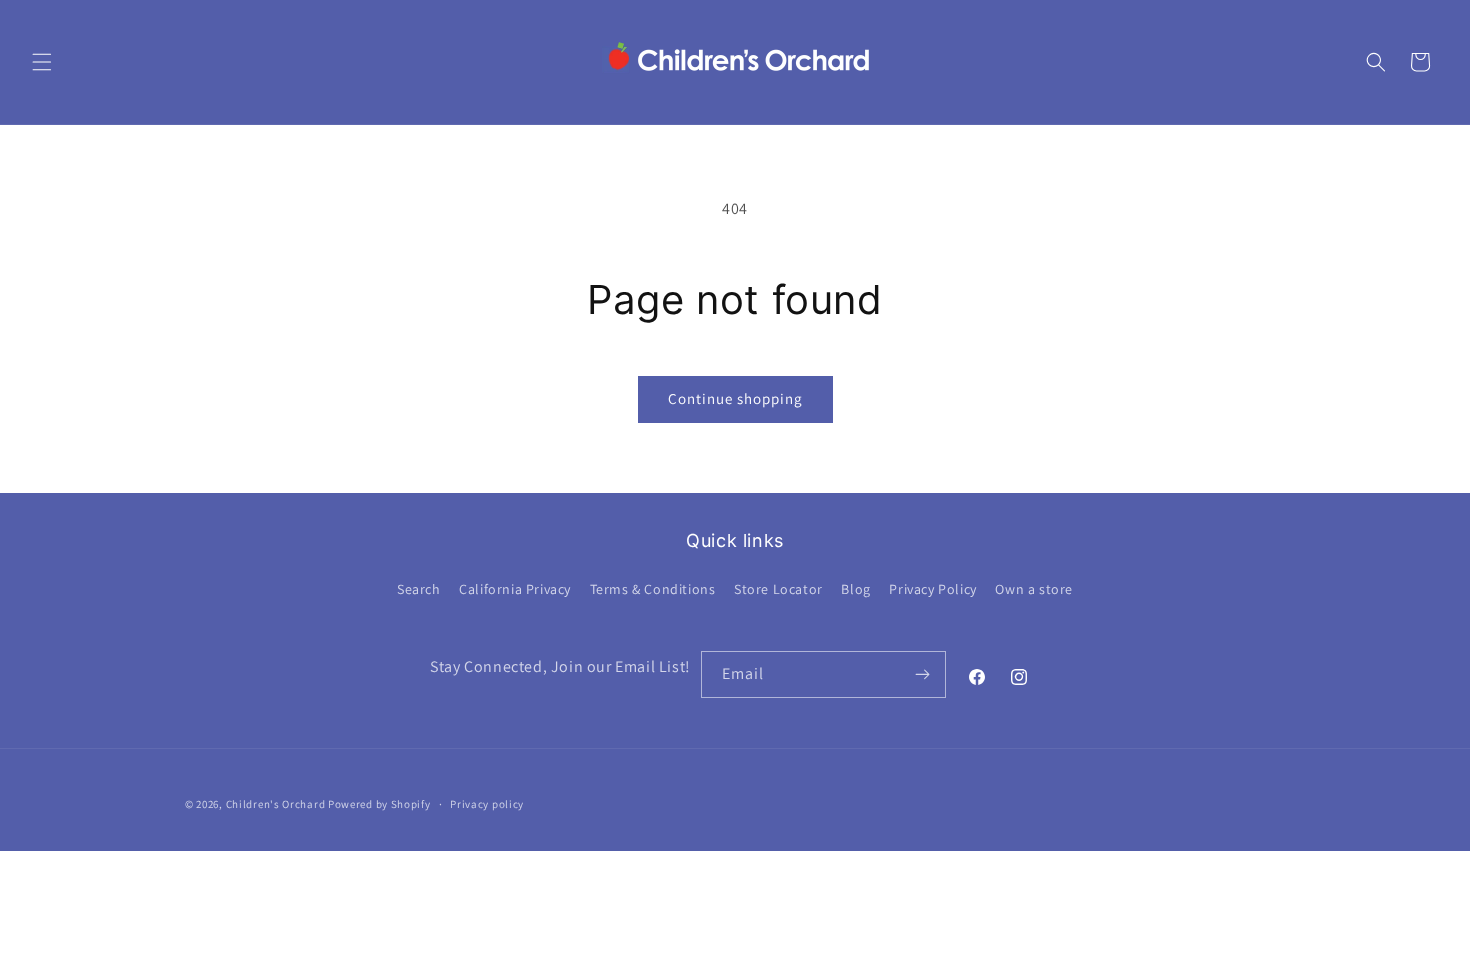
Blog (855, 589)
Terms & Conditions (653, 589)
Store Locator (778, 589)
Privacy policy (487, 804)
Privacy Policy (932, 589)
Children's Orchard (276, 804)
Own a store (1034, 589)
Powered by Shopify (379, 804)
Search (419, 589)
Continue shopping (735, 398)
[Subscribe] (923, 674)
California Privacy (515, 589)
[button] (42, 62)
